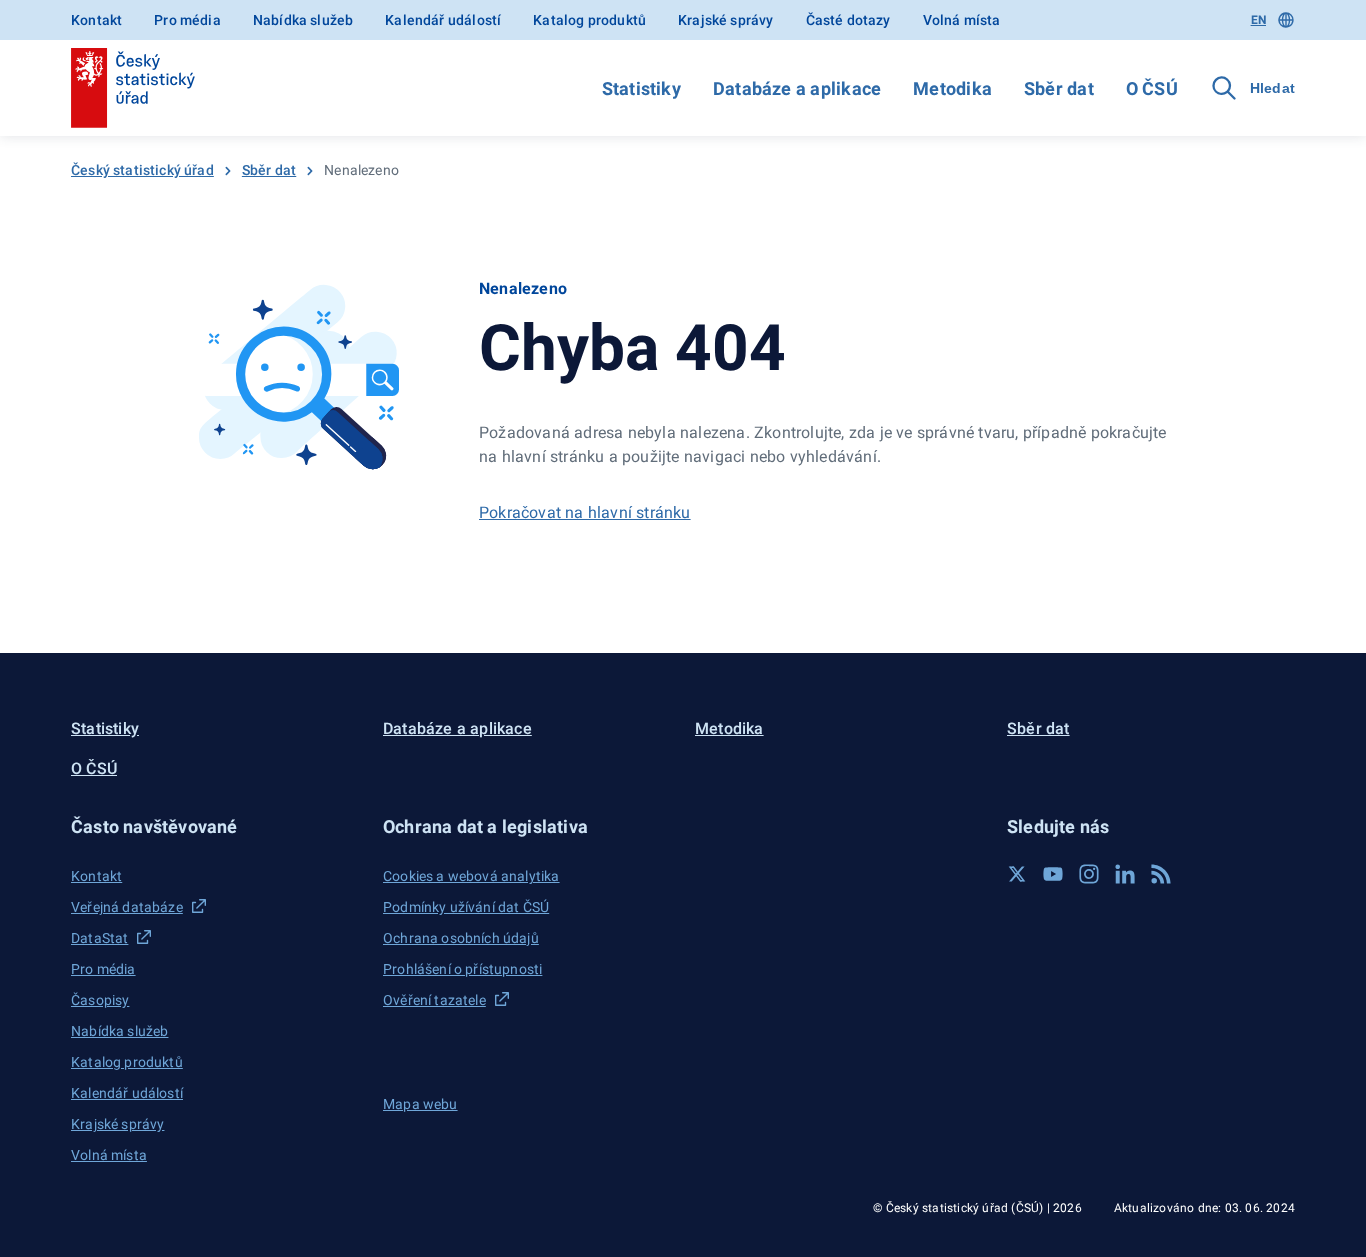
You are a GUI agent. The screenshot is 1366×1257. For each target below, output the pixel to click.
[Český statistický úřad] (133, 88)
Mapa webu (420, 1104)
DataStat (99, 938)
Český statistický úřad (142, 170)
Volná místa (962, 20)
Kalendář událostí (443, 20)
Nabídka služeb (303, 20)
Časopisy (100, 1000)
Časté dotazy (848, 20)
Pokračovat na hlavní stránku (585, 512)
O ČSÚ (1152, 88)
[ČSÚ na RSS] (1161, 874)
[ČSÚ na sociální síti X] (1017, 874)
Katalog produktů (589, 20)
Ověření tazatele (434, 1000)
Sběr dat (1059, 88)
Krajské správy (725, 20)
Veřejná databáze (127, 907)
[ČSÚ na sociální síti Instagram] (1089, 874)
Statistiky (641, 88)
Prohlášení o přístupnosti (462, 969)
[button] (215, 826)
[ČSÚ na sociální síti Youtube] (1053, 874)
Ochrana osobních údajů (461, 938)
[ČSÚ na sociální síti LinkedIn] (1125, 874)
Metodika (952, 88)
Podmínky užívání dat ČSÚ (466, 907)
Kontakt (96, 20)
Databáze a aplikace (797, 88)
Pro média (187, 20)
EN (1258, 20)
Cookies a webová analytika (471, 876)
